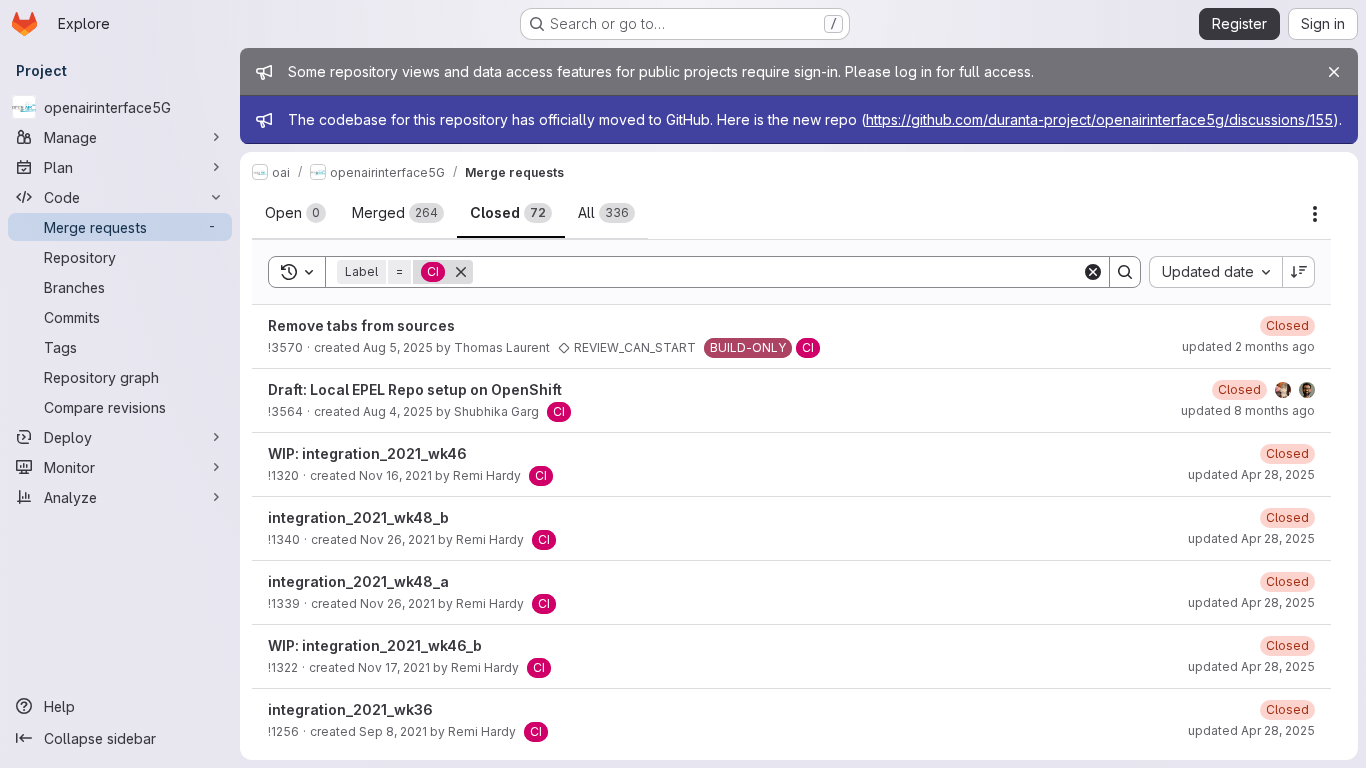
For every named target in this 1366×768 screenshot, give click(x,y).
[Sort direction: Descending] (1299, 272)
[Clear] (1093, 272)
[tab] (295, 213)
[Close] (1334, 72)
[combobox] (1215, 272)
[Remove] (461, 272)
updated (1248, 346)
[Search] (1125, 272)
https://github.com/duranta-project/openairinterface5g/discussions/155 (1099, 119)
